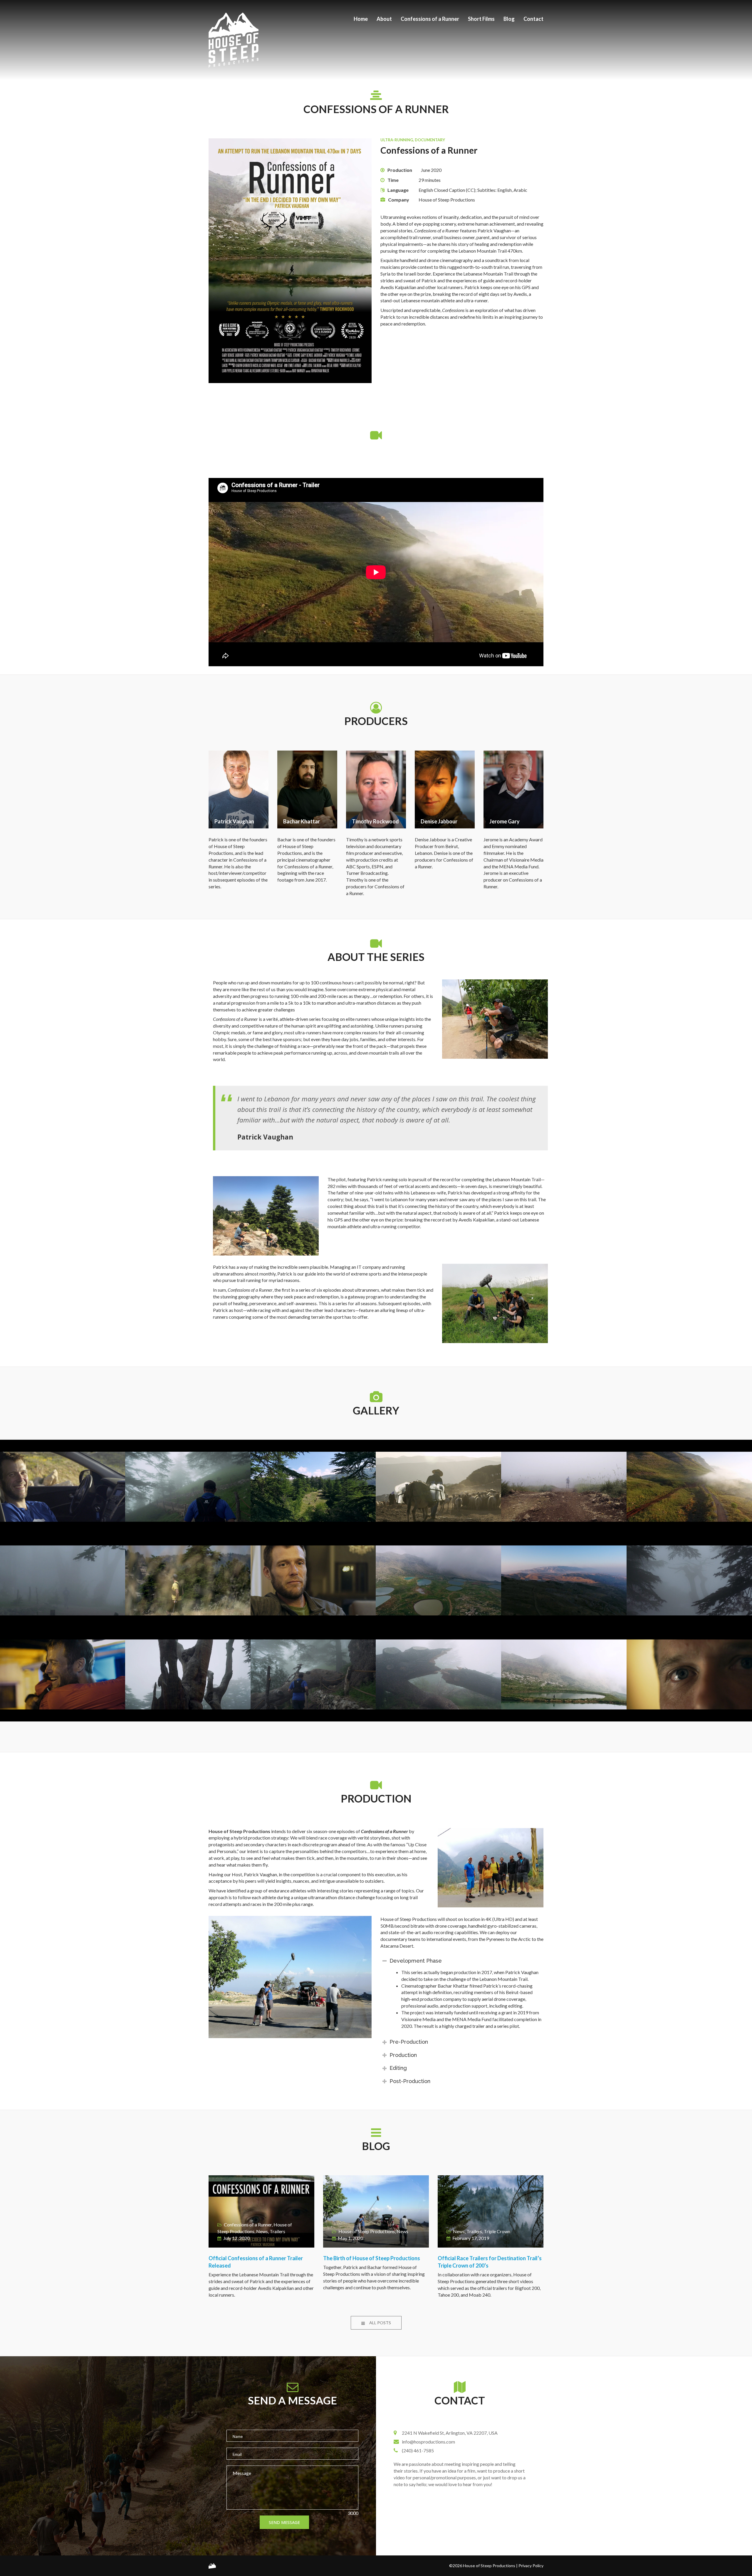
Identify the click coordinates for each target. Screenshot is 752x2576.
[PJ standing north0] (188, 1580)
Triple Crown (497, 2231)
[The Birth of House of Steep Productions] (376, 2211)
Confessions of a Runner (430, 19)
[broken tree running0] (313, 1674)
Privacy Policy (531, 2566)
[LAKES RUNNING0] (564, 1674)
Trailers (277, 2231)
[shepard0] (438, 1487)
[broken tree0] (438, 1674)
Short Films (481, 19)
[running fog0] (188, 1487)
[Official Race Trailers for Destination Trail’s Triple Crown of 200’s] (491, 2211)
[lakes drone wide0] (438, 1580)
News (262, 2231)
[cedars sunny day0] (313, 1487)
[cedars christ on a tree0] (188, 1674)
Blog (509, 19)
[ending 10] (63, 1674)
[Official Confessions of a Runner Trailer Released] (261, 2211)
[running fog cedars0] (63, 1580)
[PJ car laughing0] (63, 1487)
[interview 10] (313, 1580)
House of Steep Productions (367, 2231)
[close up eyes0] (689, 1674)
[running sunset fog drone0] (689, 1487)
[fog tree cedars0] (689, 1580)
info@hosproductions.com (428, 2442)
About (384, 19)
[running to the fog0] (564, 1487)
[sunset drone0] (564, 1580)
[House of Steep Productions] (212, 2566)
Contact (533, 19)
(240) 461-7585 (418, 2450)
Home (361, 19)
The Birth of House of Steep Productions (372, 2258)
